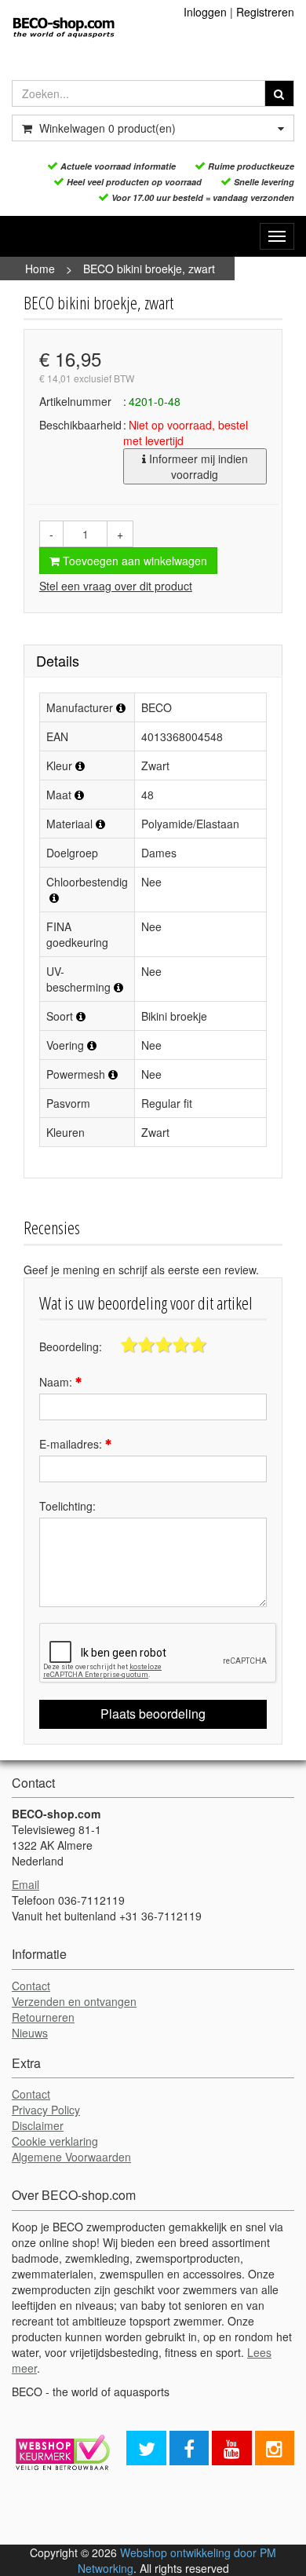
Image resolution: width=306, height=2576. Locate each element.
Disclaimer (38, 2125)
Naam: (57, 1382)
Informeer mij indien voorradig (197, 466)
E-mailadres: (72, 1444)
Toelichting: (67, 1506)
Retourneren (43, 2017)
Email (25, 1884)
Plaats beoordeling (153, 1714)
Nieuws (30, 2033)
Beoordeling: (71, 1346)
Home (40, 269)
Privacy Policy (46, 2110)
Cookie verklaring (55, 2141)
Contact (31, 1986)
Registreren (265, 12)
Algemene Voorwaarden (71, 2157)
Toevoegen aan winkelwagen (133, 561)
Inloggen (205, 12)
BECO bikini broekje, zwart (149, 269)
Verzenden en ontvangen (74, 2001)
